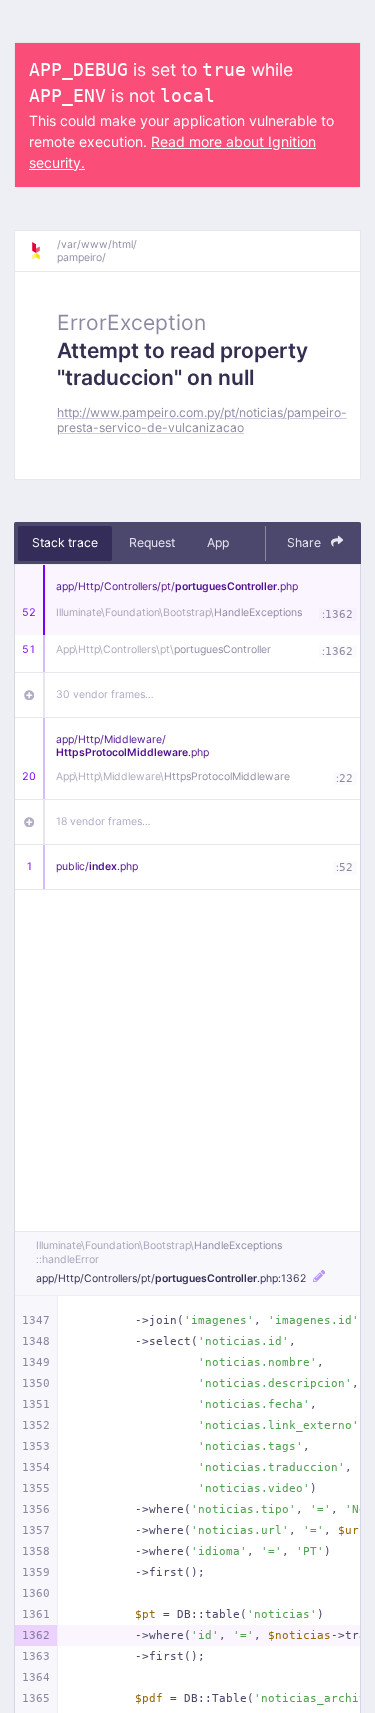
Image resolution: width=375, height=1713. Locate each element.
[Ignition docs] (43, 251)
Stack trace (65, 542)
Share (305, 542)
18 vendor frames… (103, 821)
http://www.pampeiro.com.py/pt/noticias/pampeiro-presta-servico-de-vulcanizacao (202, 420)
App (218, 542)
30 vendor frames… (105, 694)
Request (152, 542)
